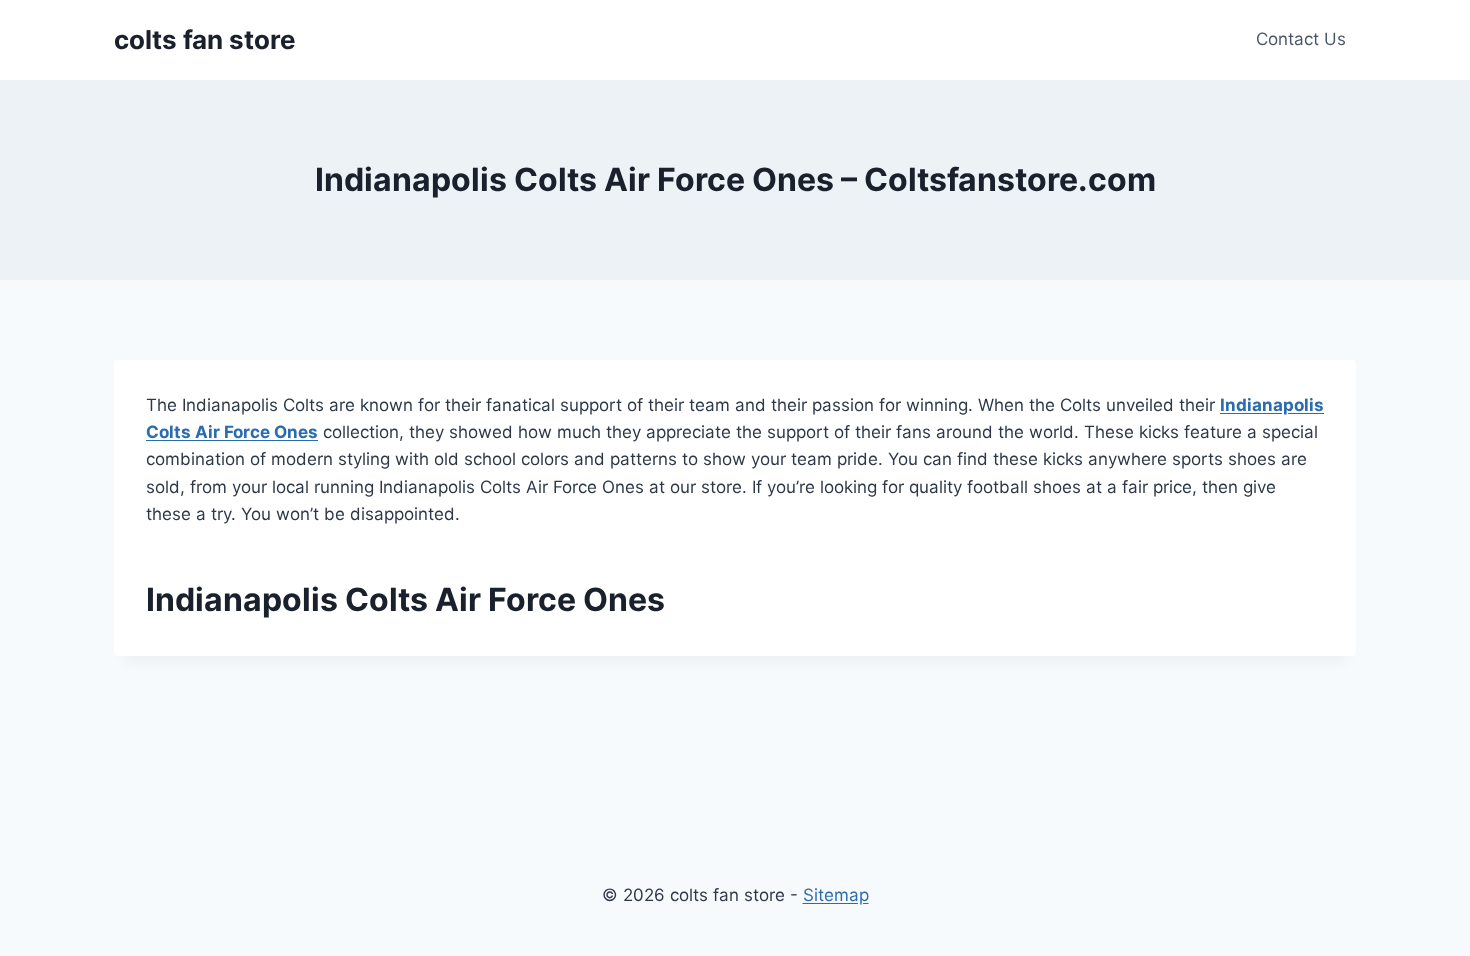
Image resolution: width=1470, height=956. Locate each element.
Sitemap (836, 895)
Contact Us (1301, 39)
